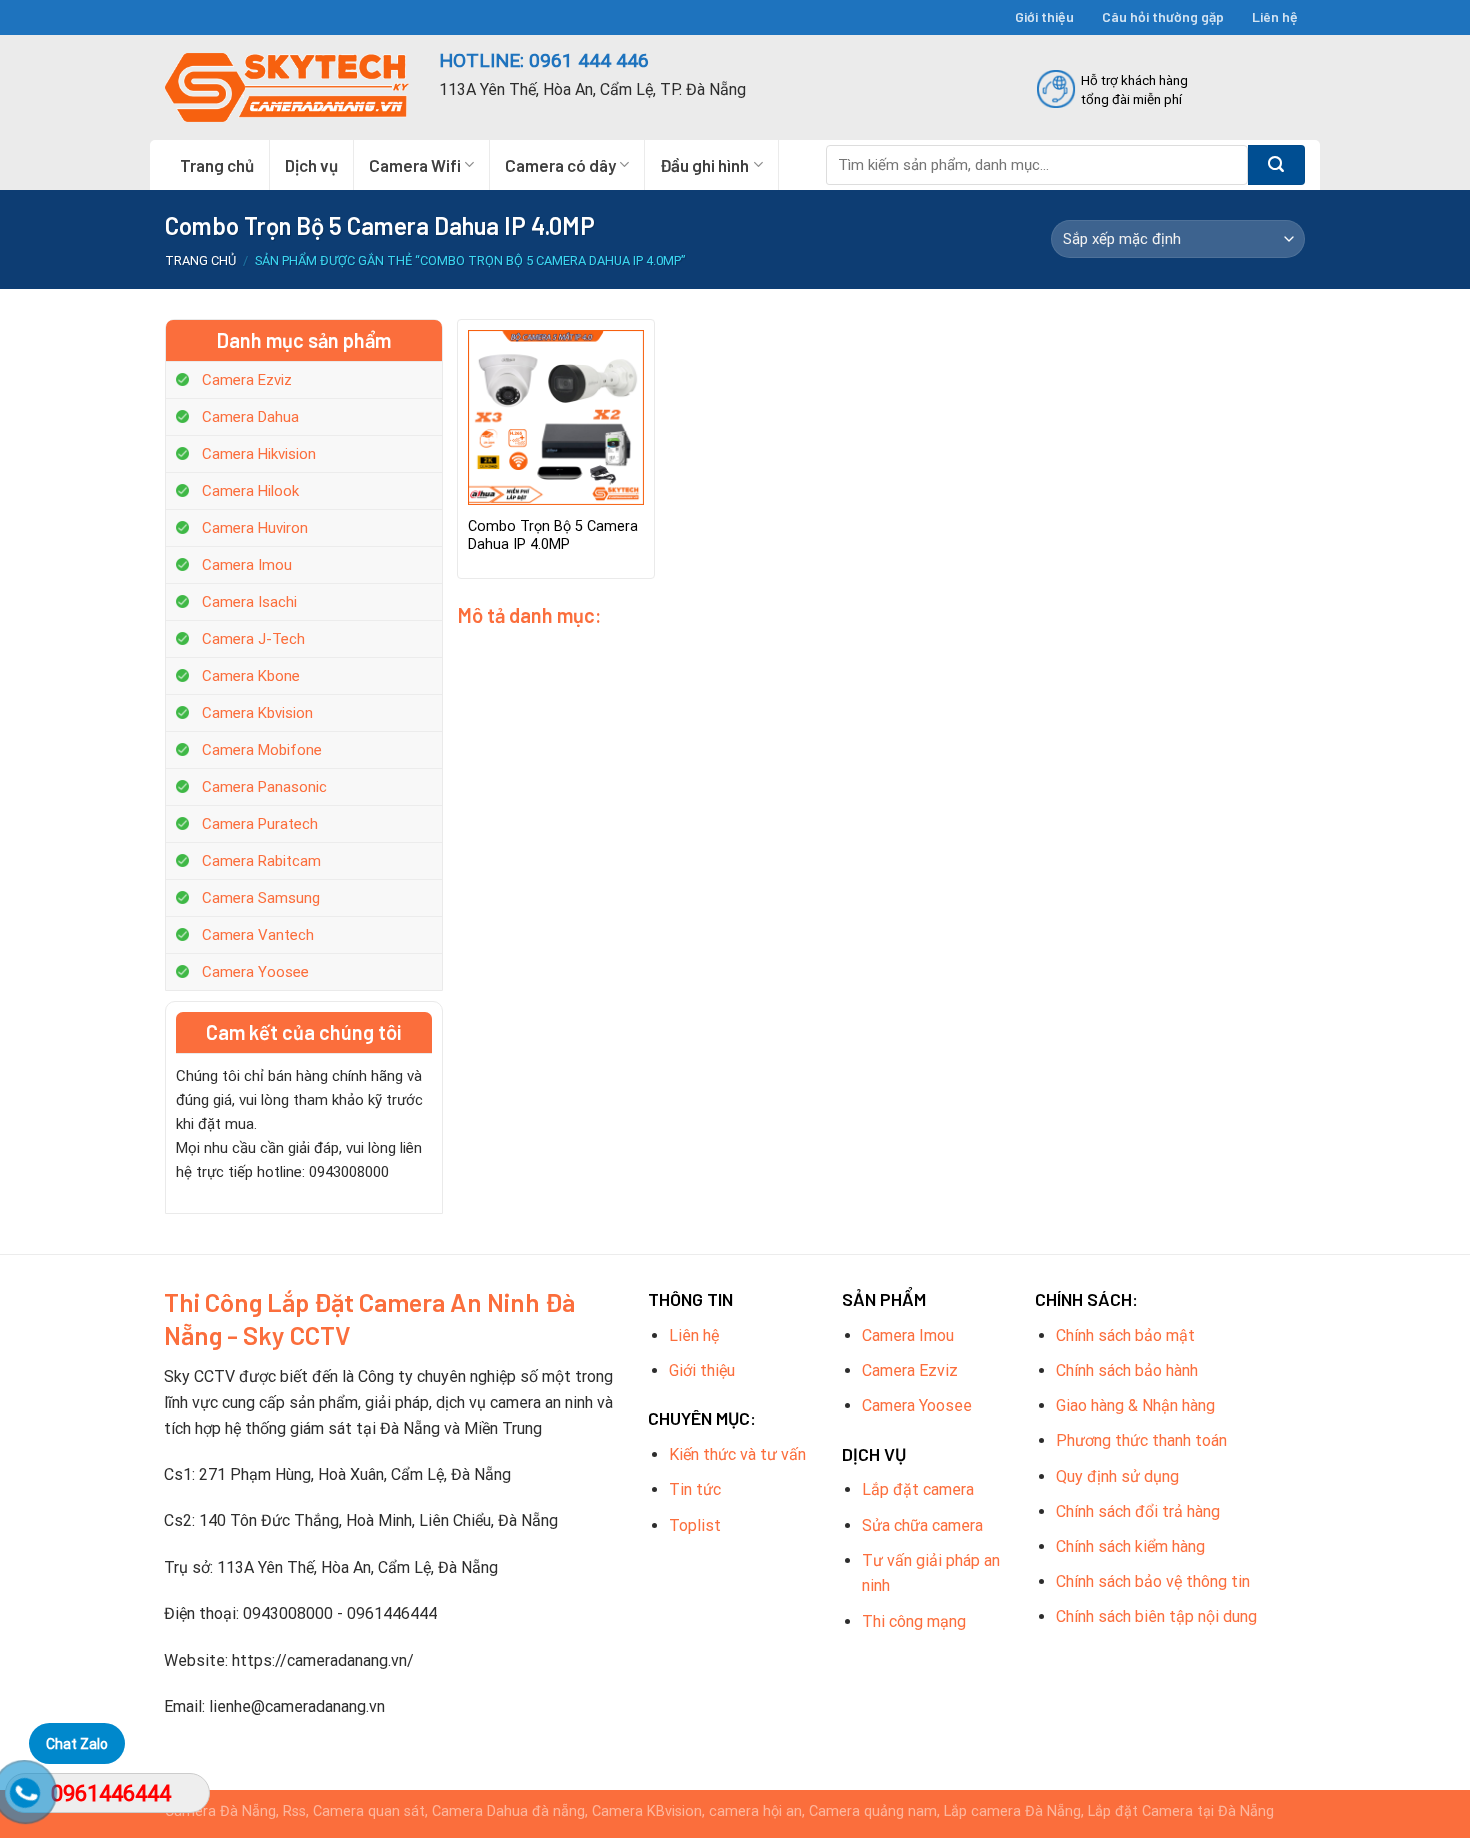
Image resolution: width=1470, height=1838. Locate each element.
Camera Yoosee (255, 972)
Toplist (695, 1525)
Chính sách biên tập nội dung (1156, 1616)
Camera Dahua (250, 417)
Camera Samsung (261, 898)
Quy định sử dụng (1117, 1476)
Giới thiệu (1044, 16)
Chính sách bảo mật (1125, 1335)
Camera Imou (247, 565)
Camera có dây (560, 165)
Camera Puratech (260, 824)
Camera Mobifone (262, 750)
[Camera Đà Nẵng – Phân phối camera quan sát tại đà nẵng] (287, 87)
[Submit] (1276, 165)
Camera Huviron (255, 528)
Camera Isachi (249, 602)
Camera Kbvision (257, 713)
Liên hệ (1275, 16)
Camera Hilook (250, 491)
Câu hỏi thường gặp (1163, 16)
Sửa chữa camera (922, 1525)
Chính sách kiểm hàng (1130, 1546)
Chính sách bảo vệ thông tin (1153, 1581)
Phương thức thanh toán (1141, 1440)
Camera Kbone (251, 676)
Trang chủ (217, 165)
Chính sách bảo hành (1127, 1370)
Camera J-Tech (253, 639)
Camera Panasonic (264, 787)
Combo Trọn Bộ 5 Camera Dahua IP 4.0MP (553, 536)
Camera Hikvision (259, 454)
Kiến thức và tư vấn (737, 1454)
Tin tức (695, 1489)
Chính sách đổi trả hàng (1138, 1511)
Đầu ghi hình (704, 165)
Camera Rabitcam (261, 861)
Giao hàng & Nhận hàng (1135, 1405)
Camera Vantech (258, 935)
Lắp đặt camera (918, 1489)
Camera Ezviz (247, 380)
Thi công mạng (914, 1621)
